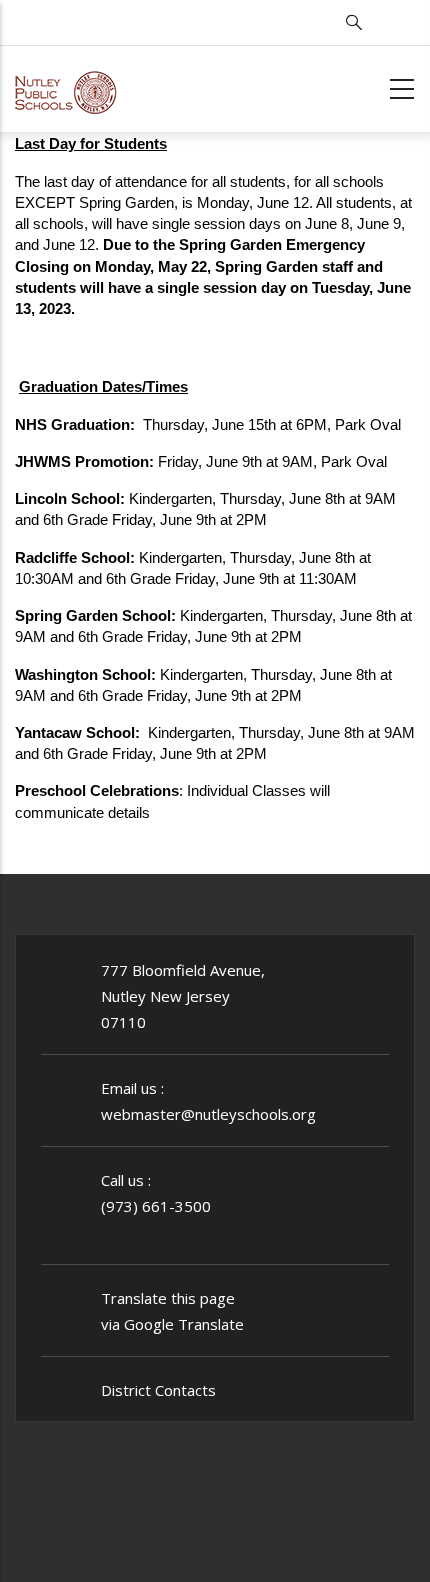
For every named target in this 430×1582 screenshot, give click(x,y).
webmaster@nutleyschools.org (208, 1114)
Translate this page (168, 1298)
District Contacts (158, 1390)
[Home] (66, 85)
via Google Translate (172, 1324)
